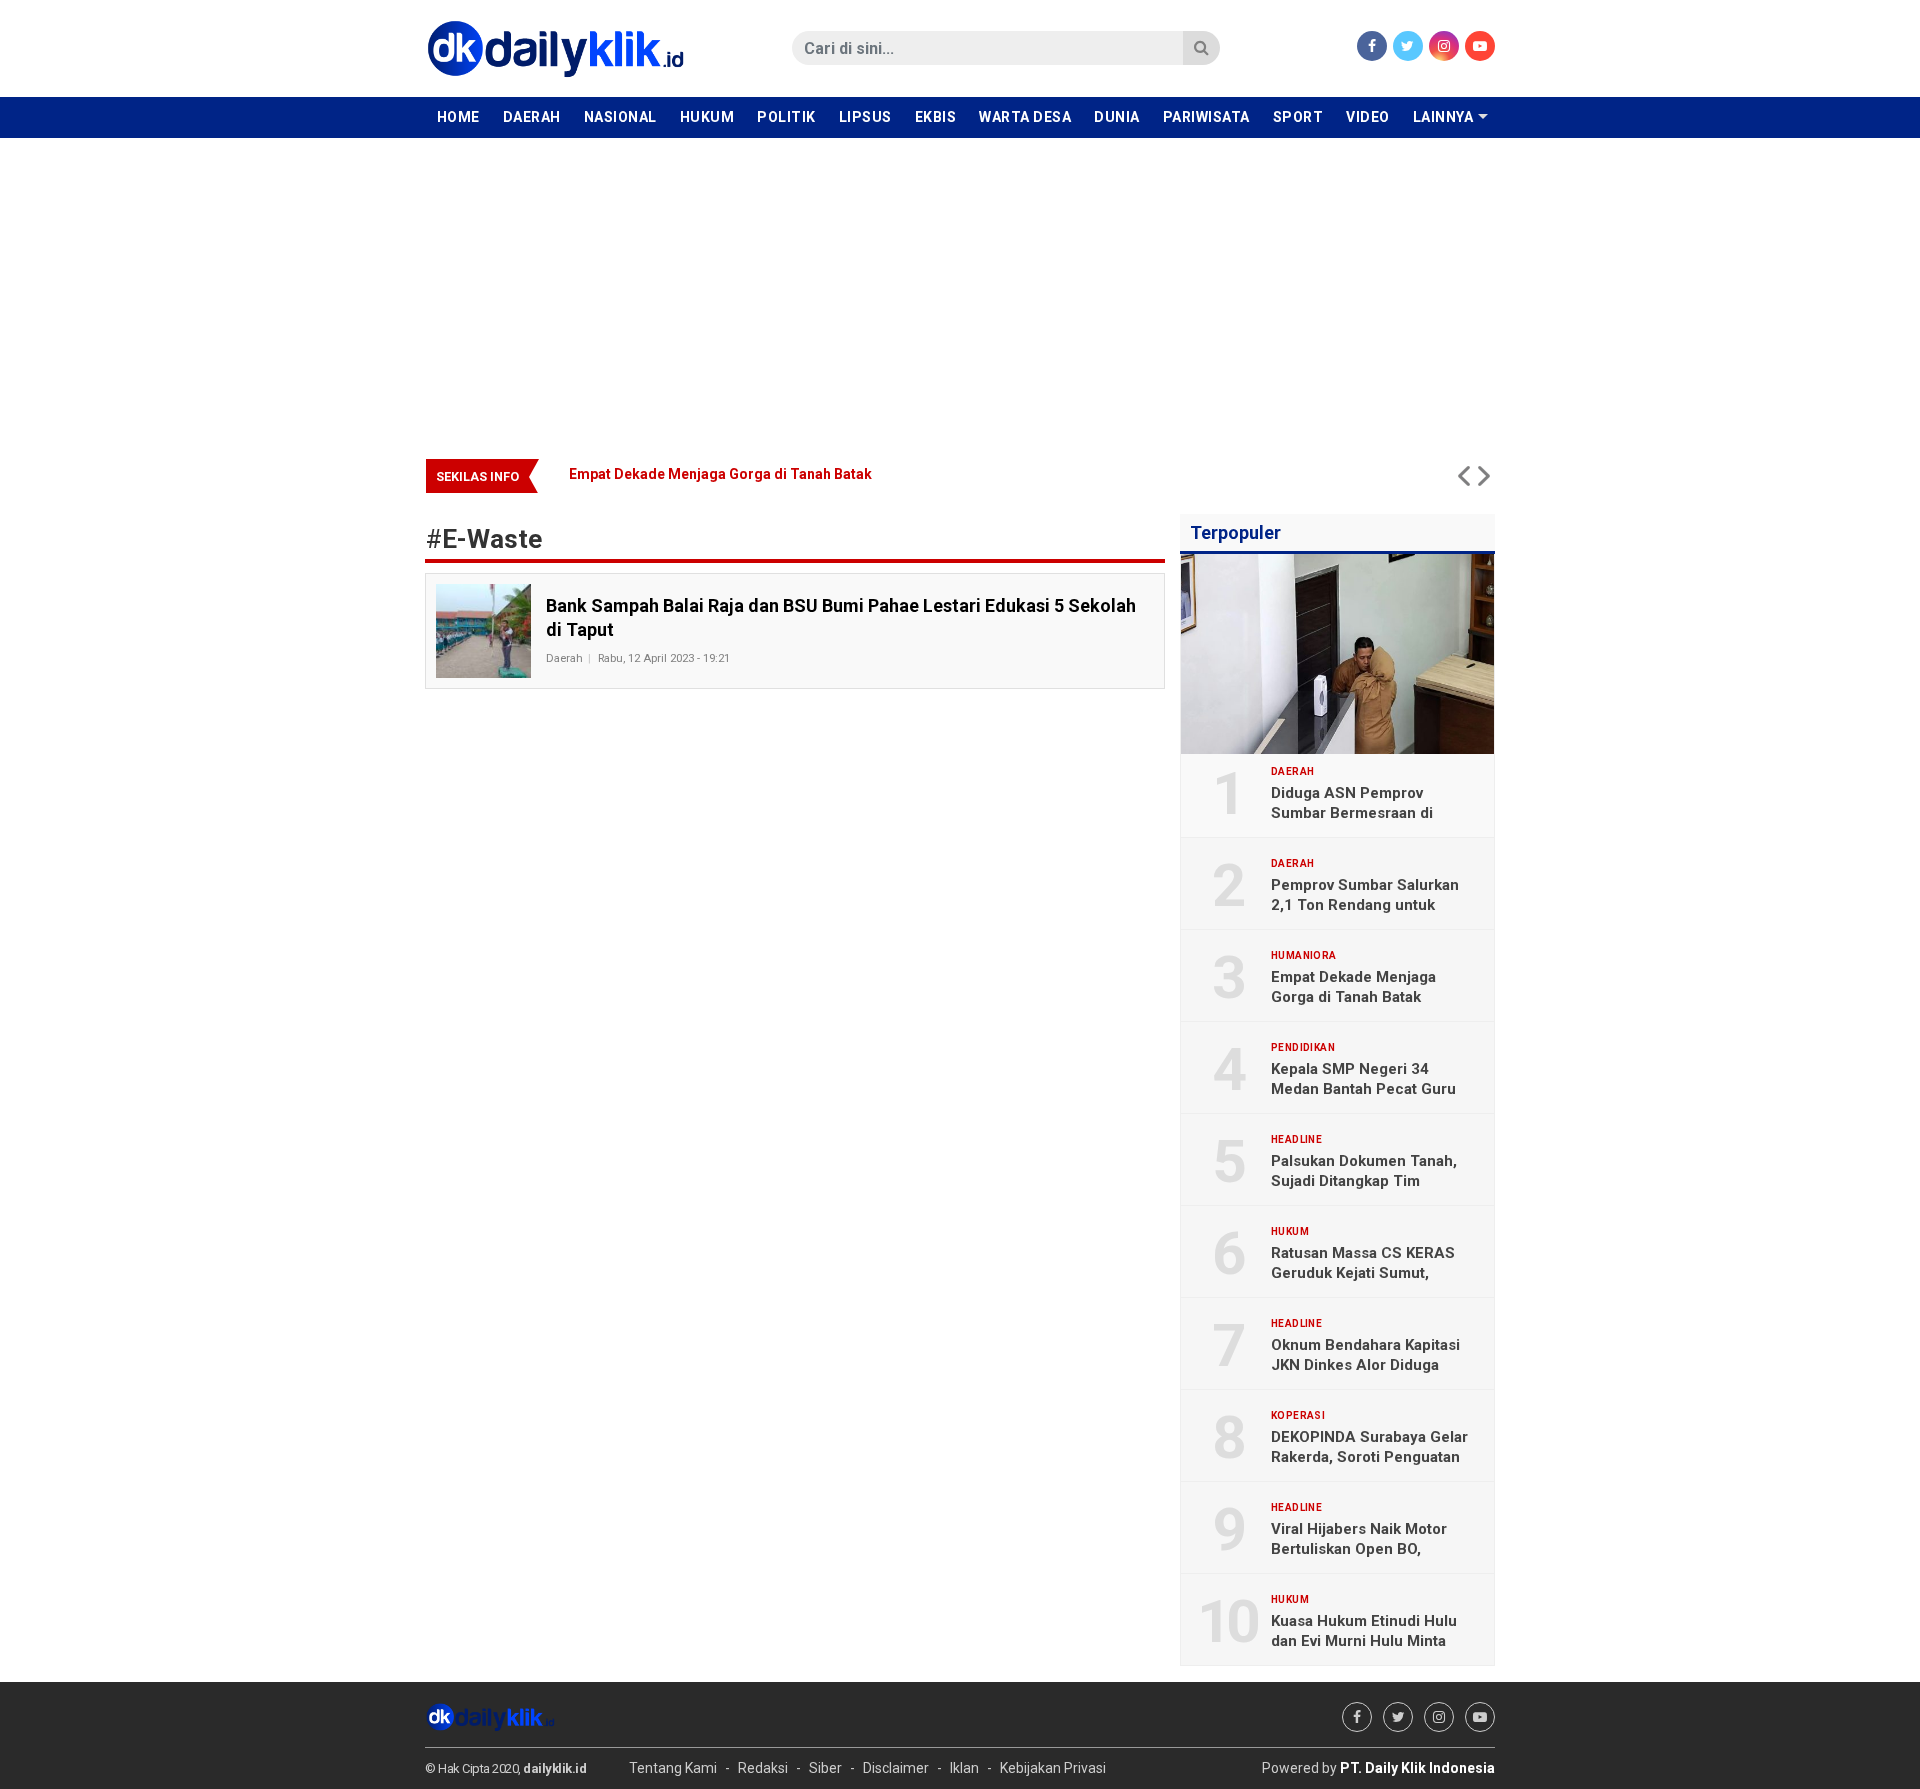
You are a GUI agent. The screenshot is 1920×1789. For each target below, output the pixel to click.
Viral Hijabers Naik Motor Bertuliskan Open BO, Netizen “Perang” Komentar (1368, 1549)
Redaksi (763, 1768)
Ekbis (936, 117)
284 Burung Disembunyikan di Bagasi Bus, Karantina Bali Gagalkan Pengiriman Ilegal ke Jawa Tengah (716, 474)
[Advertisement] (960, 288)
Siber (825, 1768)
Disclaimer (896, 1768)
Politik (786, 117)
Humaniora (1304, 956)
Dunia (1117, 117)
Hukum (707, 117)
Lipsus (865, 117)
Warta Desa (1025, 117)
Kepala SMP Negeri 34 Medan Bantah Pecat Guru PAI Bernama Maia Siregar (1363, 1089)
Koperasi (1298, 1416)
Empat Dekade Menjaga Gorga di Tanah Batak (1353, 987)
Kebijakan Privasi (1053, 1768)
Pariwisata (1206, 117)
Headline (1296, 1140)
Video (1368, 117)
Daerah (532, 117)
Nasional (620, 117)
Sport (1298, 117)
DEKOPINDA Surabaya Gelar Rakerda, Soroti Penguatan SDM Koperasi (1369, 1457)
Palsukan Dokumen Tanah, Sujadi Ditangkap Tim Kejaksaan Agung (1364, 1181)
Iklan (964, 1768)
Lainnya (1443, 117)
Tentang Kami (673, 1768)
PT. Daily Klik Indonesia (1417, 1768)
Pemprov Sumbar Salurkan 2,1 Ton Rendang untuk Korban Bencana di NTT (1365, 905)
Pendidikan (1303, 1048)
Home (458, 117)
